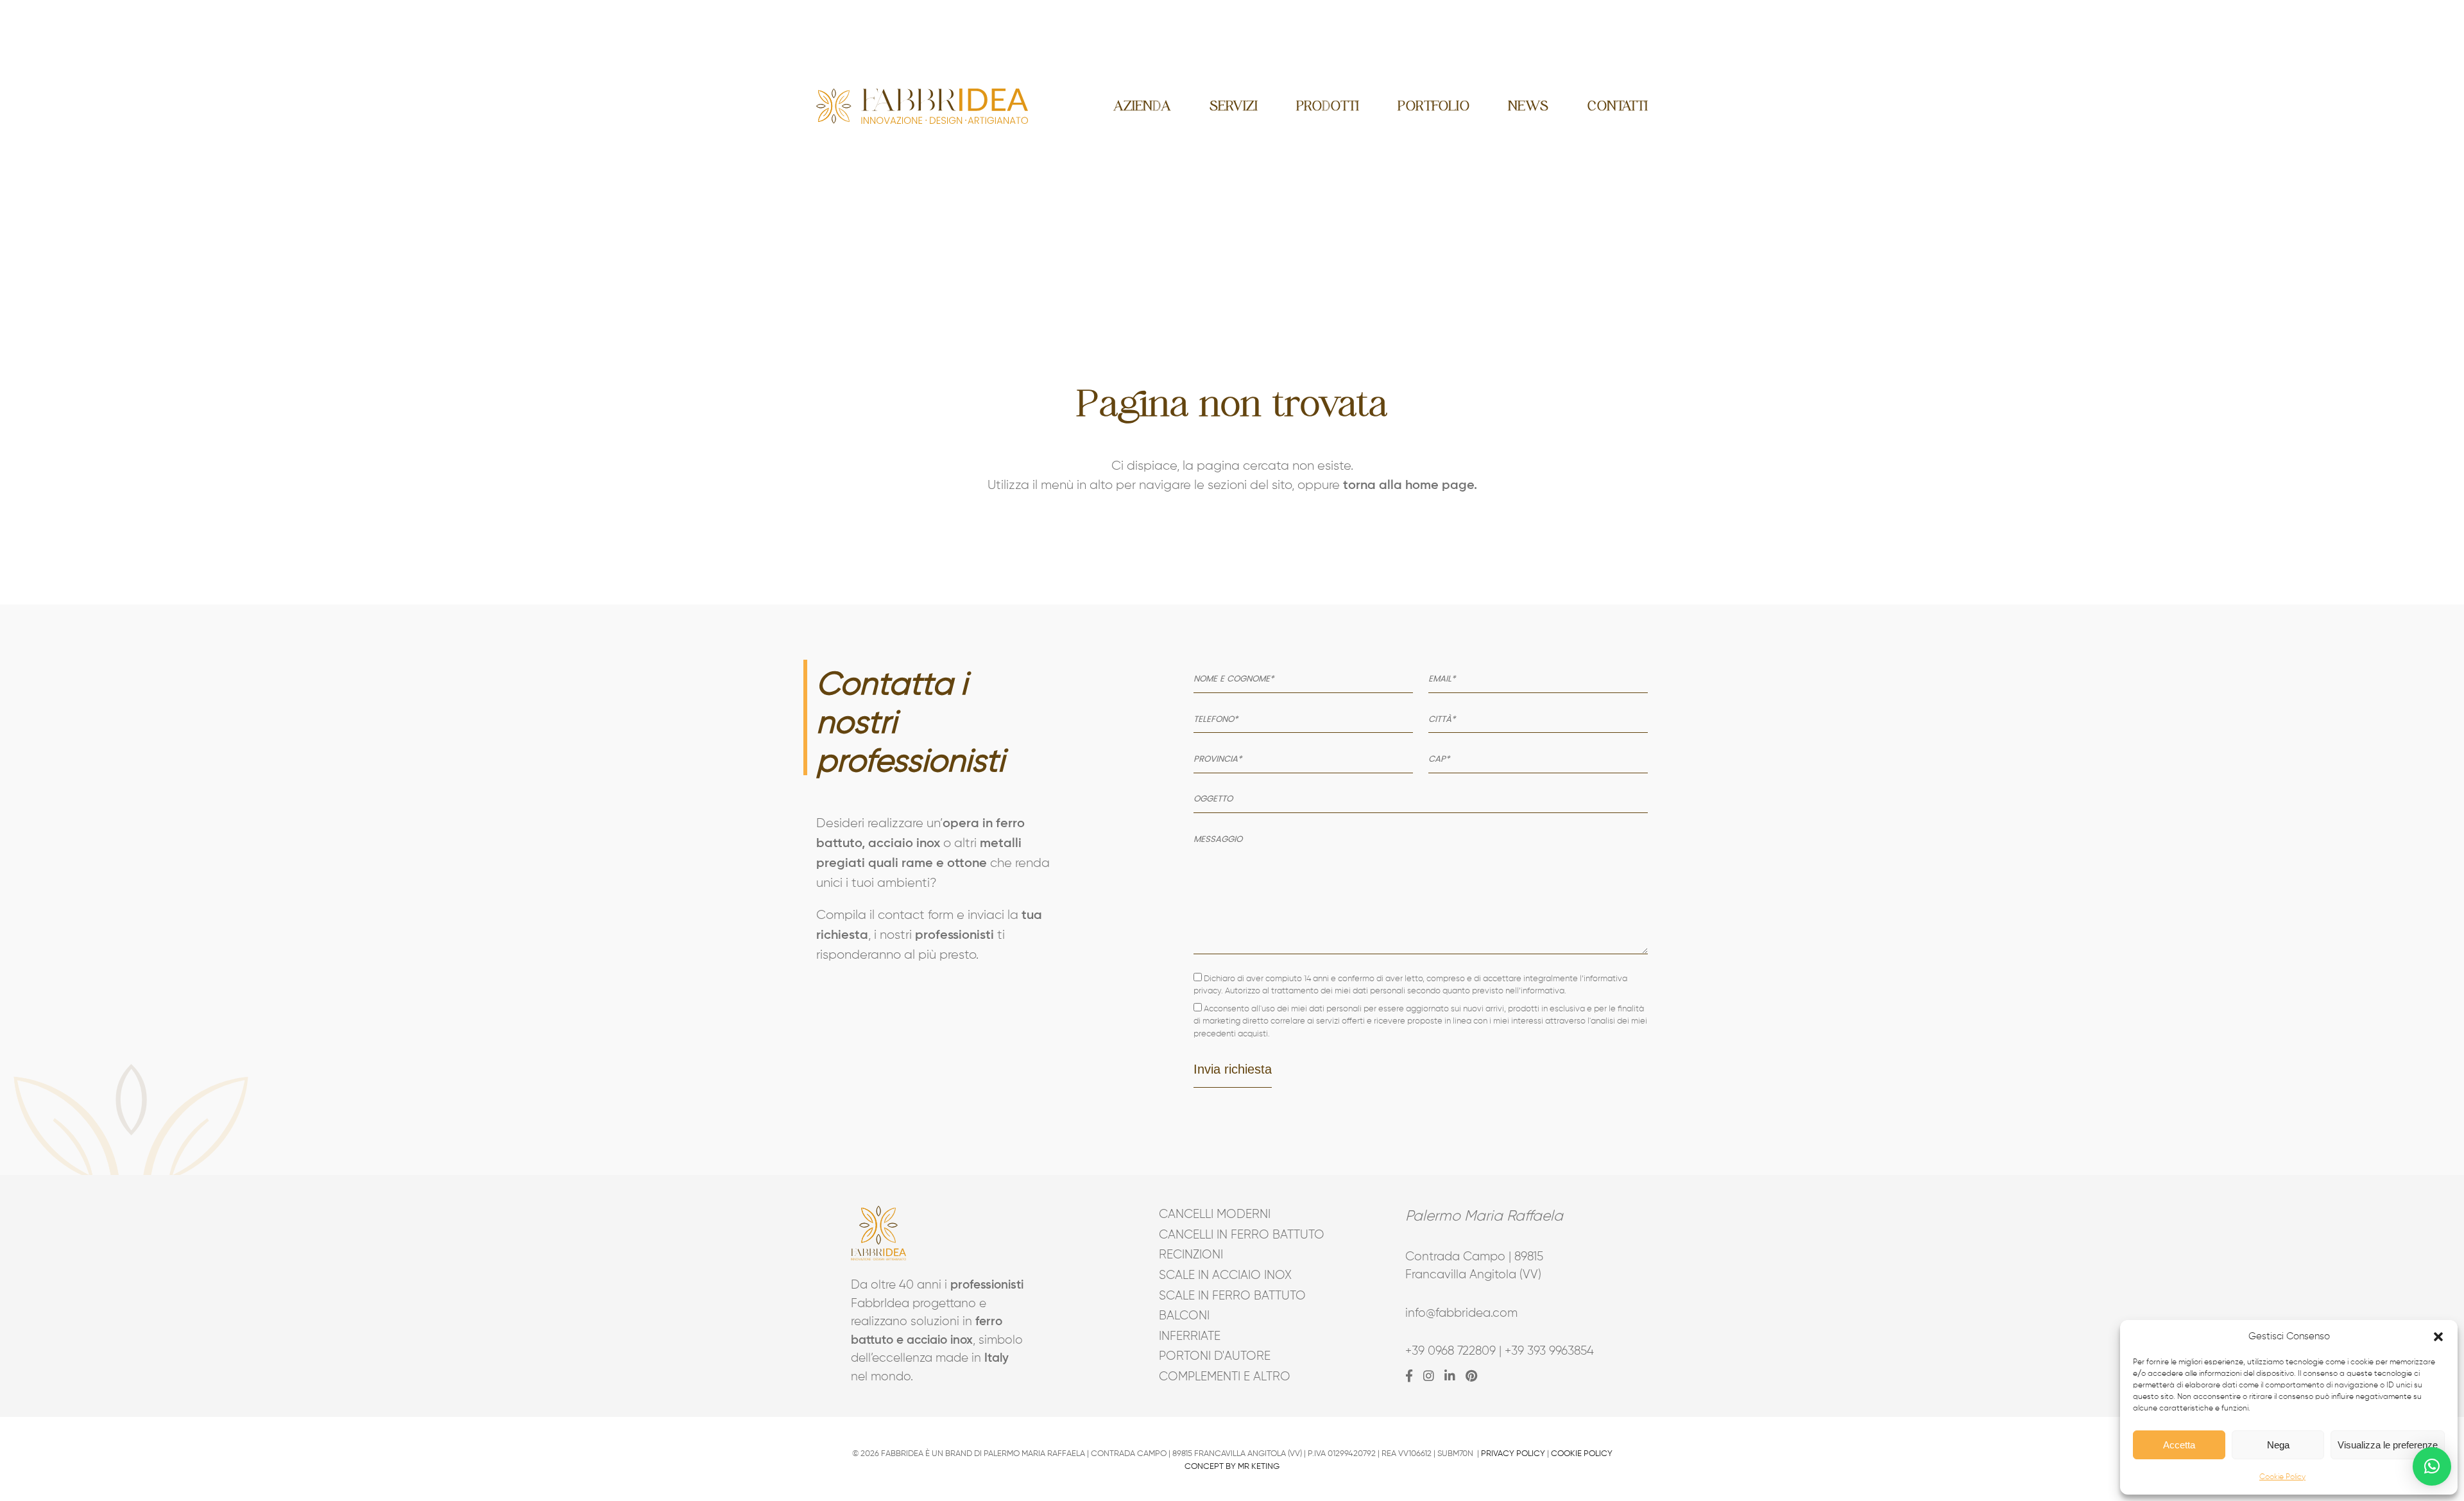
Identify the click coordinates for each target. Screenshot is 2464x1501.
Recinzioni (1191, 1255)
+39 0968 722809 (1450, 1351)
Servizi (1234, 106)
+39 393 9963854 (1549, 1351)
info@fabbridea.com (1461, 1313)
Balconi (1184, 1316)
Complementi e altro (1225, 1377)
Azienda (1142, 106)
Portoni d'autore (1215, 1356)
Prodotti (1328, 106)
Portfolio (1433, 106)
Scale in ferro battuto (1232, 1296)
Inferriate (1190, 1336)
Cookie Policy (2282, 1477)
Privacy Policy (1513, 1454)
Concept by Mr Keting (1232, 1467)
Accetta (2179, 1445)
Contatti (1617, 106)
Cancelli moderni (1215, 1214)
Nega (2278, 1445)
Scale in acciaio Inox (1225, 1275)
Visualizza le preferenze (2388, 1445)
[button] (2438, 1337)
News (1528, 106)
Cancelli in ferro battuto (1232, 1235)
